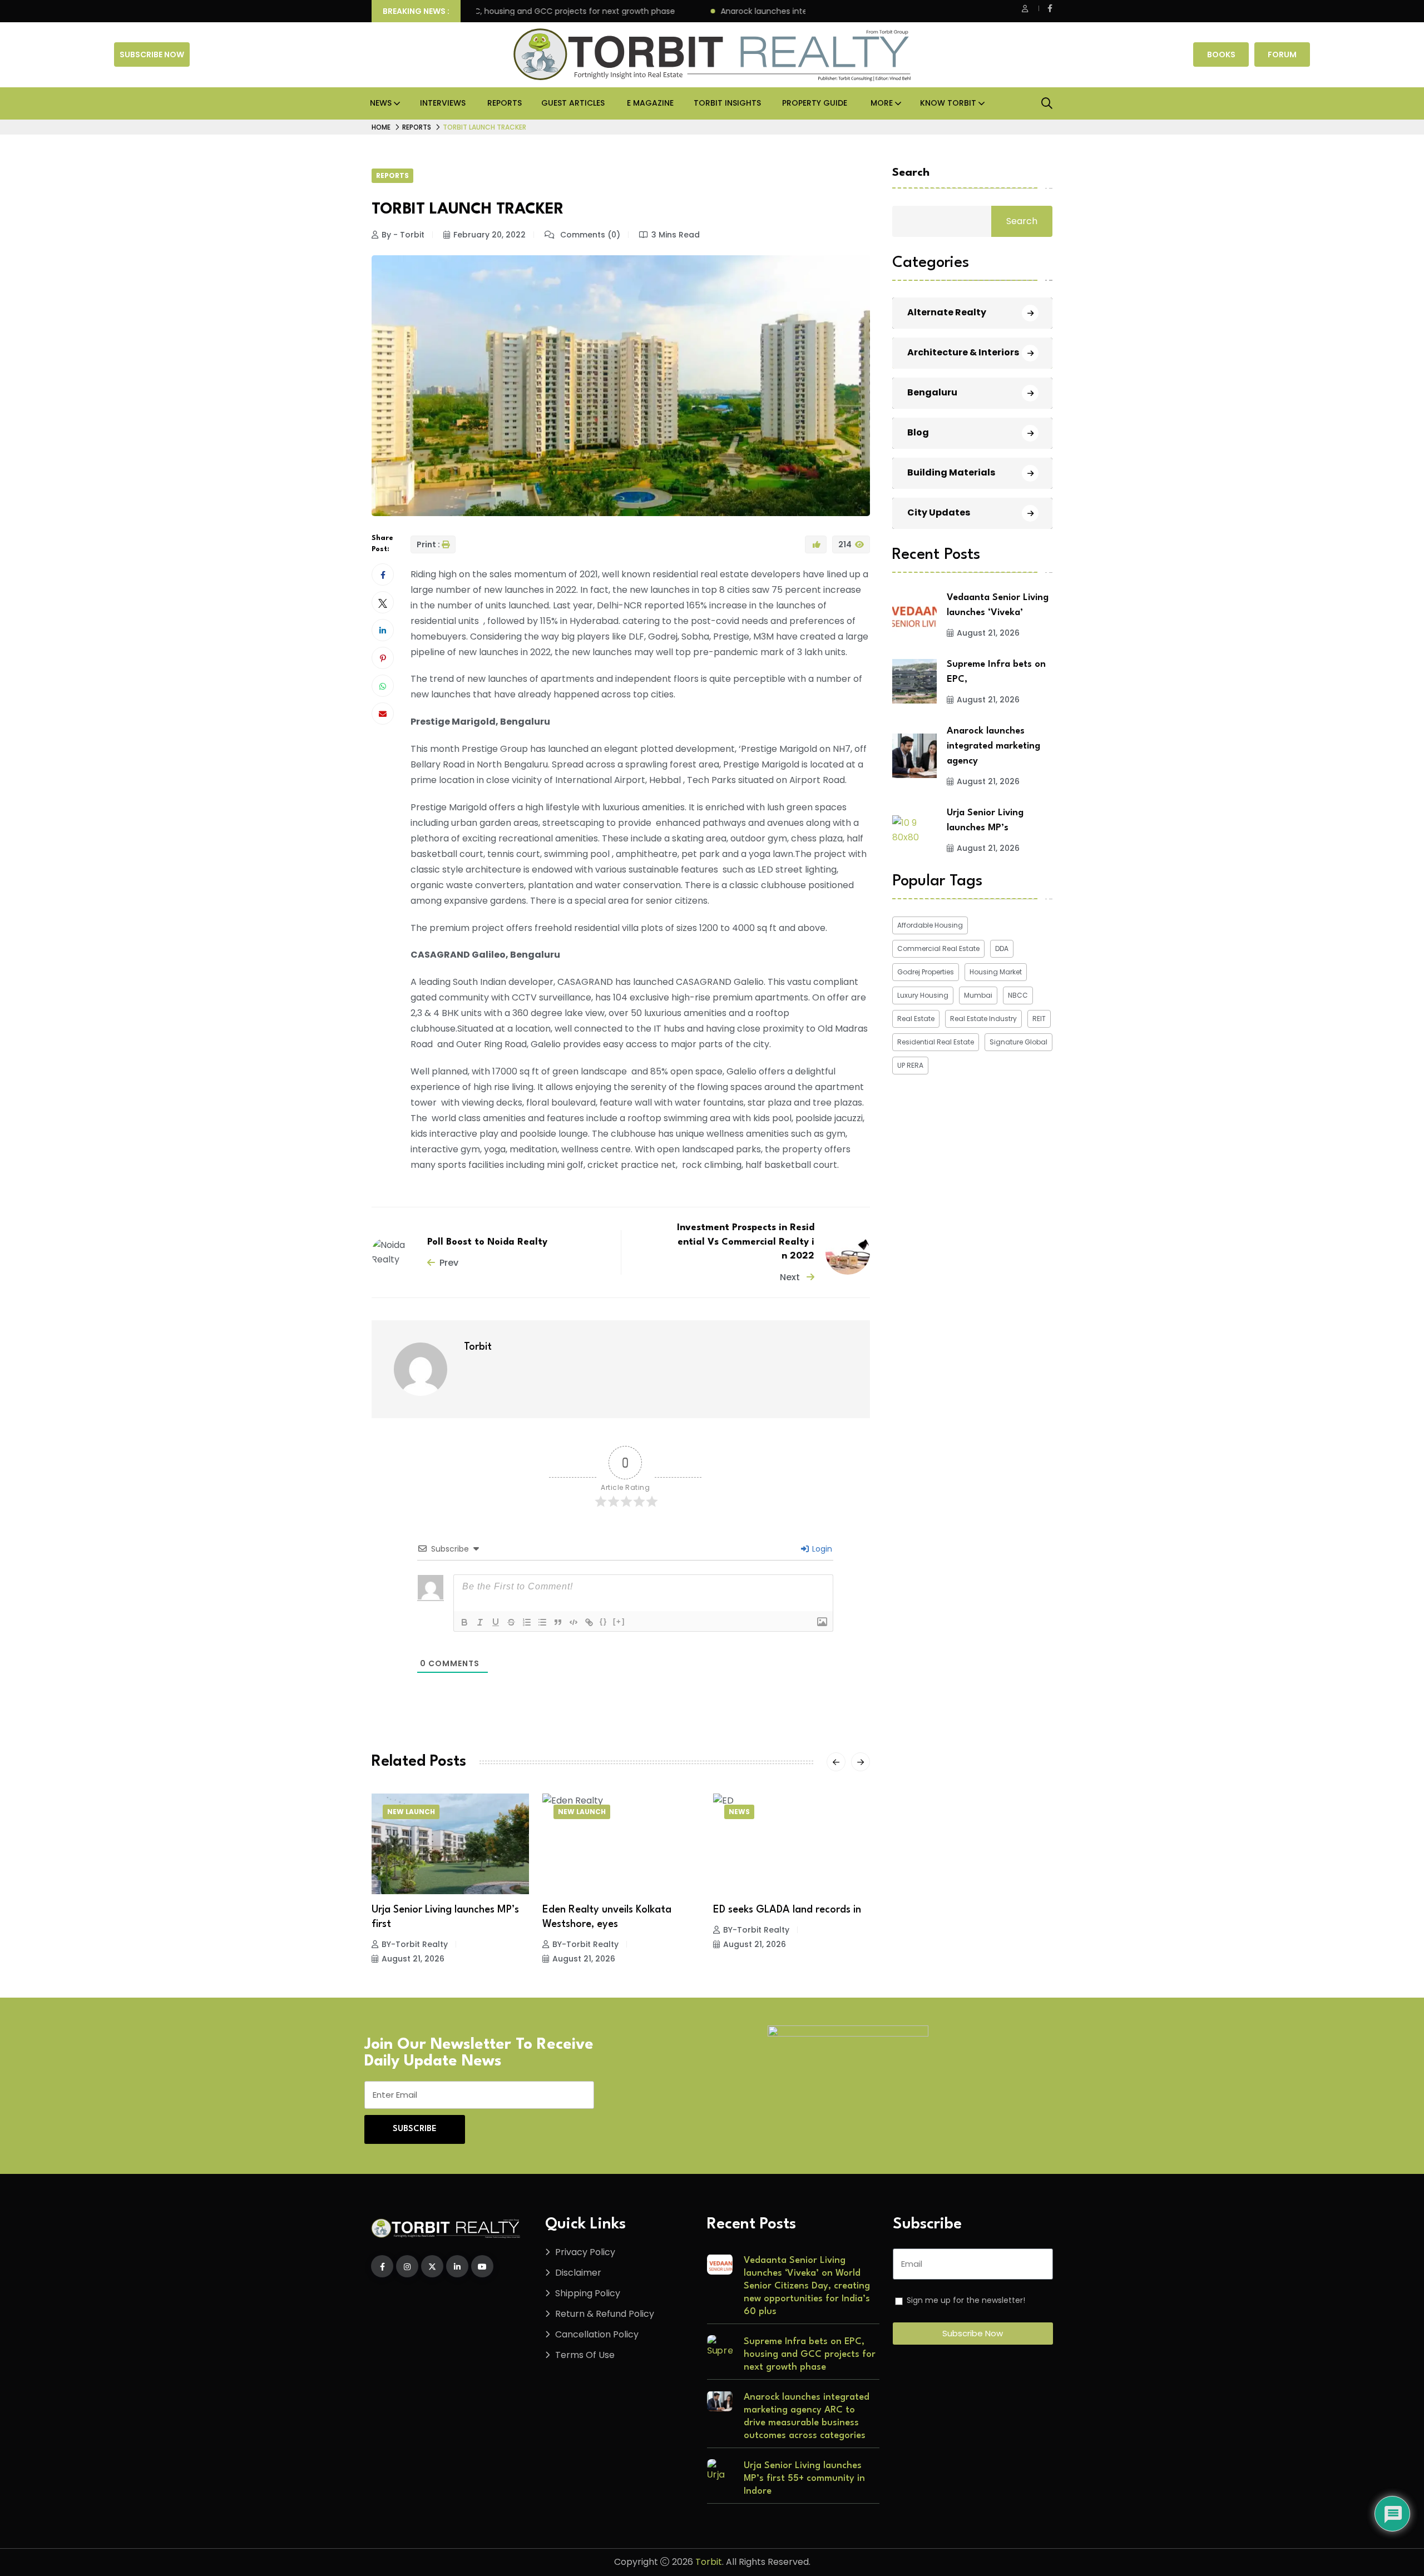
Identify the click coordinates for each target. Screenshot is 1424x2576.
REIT (1039, 1018)
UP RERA (910, 1065)
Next (791, 1277)
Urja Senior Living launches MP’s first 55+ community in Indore (804, 2478)
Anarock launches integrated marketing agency (993, 745)
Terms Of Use (585, 2355)
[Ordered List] (527, 1622)
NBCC (1018, 995)
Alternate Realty (947, 312)
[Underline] (496, 1622)
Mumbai (978, 995)
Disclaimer (578, 2273)
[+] (619, 1621)
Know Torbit (948, 103)
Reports (505, 103)
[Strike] (511, 1622)
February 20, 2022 (489, 235)
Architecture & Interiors (963, 352)
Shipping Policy (588, 2293)
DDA (1002, 948)
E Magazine (650, 103)
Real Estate (916, 1018)
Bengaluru (932, 392)
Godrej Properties (926, 971)
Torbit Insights (727, 103)
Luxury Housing (923, 995)
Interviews (443, 103)
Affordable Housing (930, 925)
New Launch (411, 1812)
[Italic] (480, 1622)
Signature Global (1018, 1041)
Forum (1282, 55)
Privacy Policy (585, 2252)
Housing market (996, 971)
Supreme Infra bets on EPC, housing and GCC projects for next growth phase (810, 2354)
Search (911, 173)
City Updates (939, 512)
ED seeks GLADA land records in (787, 1910)
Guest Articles (573, 103)
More (882, 103)
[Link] (589, 1622)
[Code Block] (573, 1622)
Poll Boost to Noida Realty (487, 1242)
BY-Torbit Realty (415, 1944)
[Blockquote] (558, 1622)
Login (821, 1549)
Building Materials (951, 472)
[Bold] (464, 1622)
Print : (428, 544)
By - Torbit (403, 235)
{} (604, 1621)
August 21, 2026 (413, 1959)
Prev (449, 1263)
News (381, 103)
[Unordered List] (542, 1622)
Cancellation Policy (597, 2334)
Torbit (478, 1347)
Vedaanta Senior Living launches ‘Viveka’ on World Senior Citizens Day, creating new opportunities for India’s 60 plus (807, 2286)
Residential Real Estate (936, 1041)
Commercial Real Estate (938, 948)
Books (1221, 55)
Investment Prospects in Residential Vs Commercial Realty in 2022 (746, 1242)
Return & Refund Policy (605, 2314)
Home (381, 127)
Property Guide (815, 103)
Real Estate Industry (983, 1018)
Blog (918, 432)
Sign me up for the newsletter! (966, 2300)
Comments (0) (589, 235)
